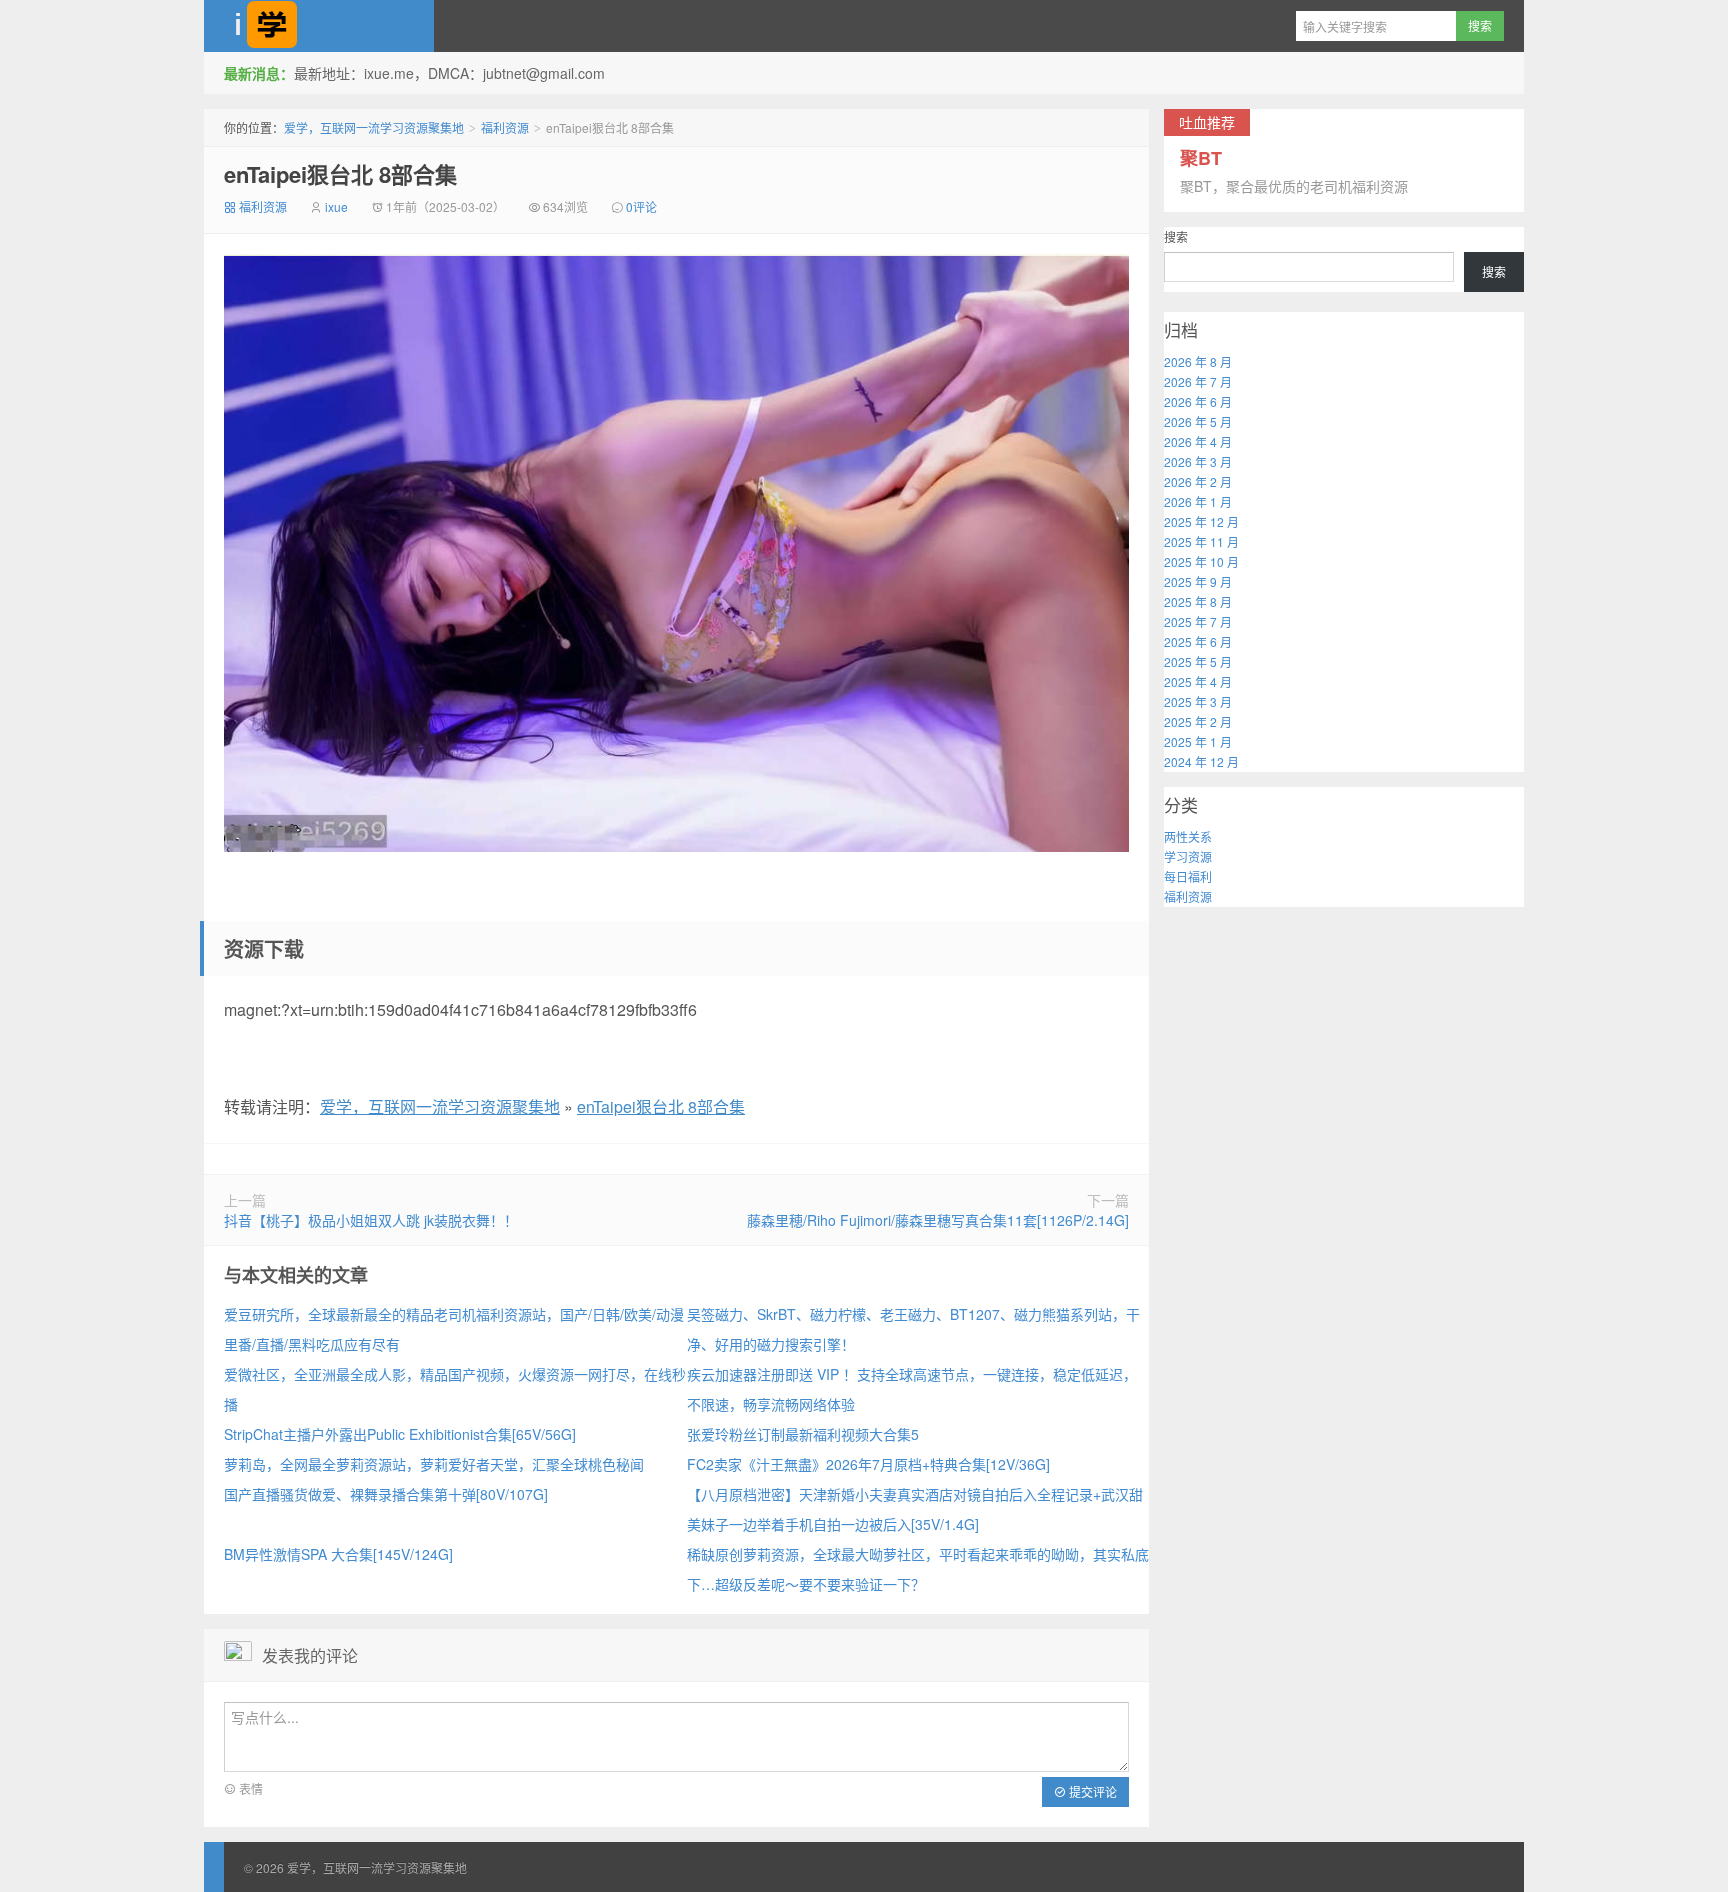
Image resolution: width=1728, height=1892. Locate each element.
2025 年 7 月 (1198, 621)
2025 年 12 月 (1201, 521)
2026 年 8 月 (1198, 361)
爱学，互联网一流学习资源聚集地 (319, 26)
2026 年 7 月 (1198, 381)
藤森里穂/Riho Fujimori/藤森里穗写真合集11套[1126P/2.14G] (938, 1220)
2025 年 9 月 (1198, 581)
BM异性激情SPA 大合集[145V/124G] (338, 1554)
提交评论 (1091, 1791)
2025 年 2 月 (1198, 721)
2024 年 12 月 (1201, 761)
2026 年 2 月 (1198, 481)
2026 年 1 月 (1198, 501)
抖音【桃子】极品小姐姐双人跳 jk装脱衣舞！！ (371, 1220)
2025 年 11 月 (1201, 541)
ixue (336, 206)
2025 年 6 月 (1198, 641)
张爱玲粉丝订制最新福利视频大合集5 (803, 1434)
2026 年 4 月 (1198, 441)
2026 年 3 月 (1198, 461)
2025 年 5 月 (1198, 661)
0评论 (641, 206)
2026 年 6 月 (1198, 401)
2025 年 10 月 (1201, 561)
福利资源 (505, 127)
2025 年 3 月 (1198, 701)
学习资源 (1188, 856)
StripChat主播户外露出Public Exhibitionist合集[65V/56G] (400, 1434)
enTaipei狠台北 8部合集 (340, 174)
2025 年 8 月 (1198, 601)
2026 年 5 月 (1198, 421)
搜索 (1176, 236)
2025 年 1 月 (1198, 741)
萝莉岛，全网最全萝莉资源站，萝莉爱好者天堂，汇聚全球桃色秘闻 (434, 1464)
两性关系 (1188, 836)
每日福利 (1188, 876)
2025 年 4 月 (1198, 681)
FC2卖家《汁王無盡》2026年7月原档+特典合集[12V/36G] (868, 1464)
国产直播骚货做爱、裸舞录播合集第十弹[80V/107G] (386, 1494)
